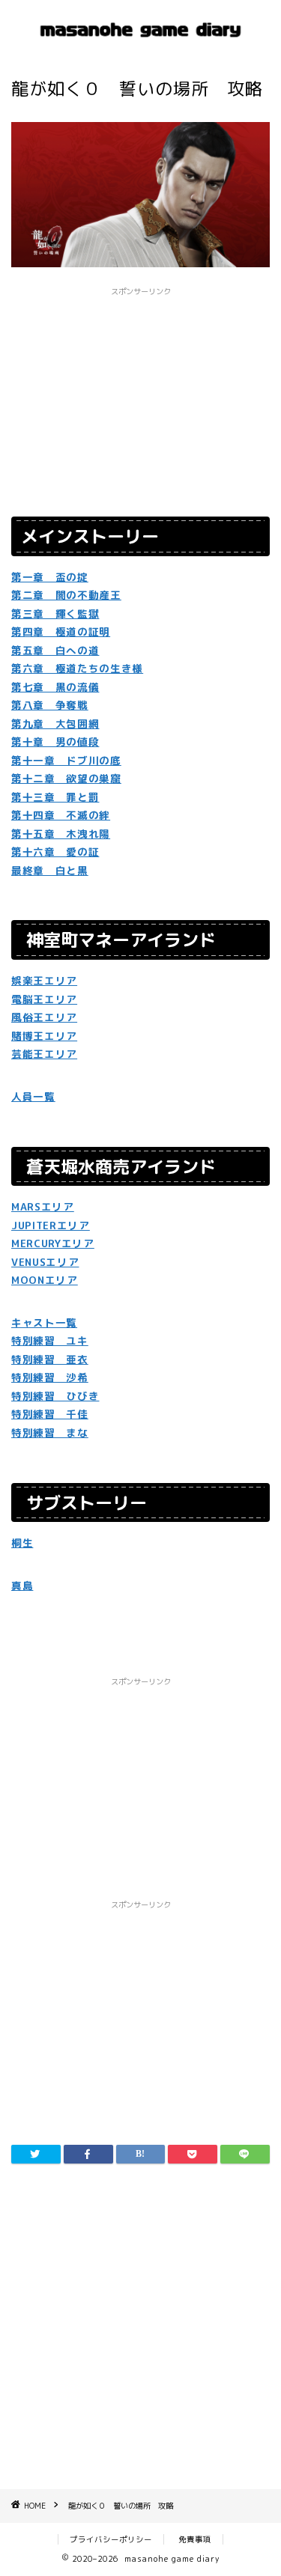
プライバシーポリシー (111, 2539)
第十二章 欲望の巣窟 (66, 778)
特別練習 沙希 (50, 1377)
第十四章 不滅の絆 (61, 815)
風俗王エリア (44, 1017)
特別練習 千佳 (50, 1414)
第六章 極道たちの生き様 (77, 668)
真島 (22, 1585)
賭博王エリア (44, 1036)
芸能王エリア (44, 1054)
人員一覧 (33, 1096)
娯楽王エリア (44, 980)
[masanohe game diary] (140, 43)
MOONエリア (45, 1280)
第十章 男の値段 (55, 742)
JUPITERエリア (51, 1225)
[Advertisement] (140, 2326)
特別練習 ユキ (50, 1340)
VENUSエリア (45, 1262)
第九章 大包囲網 (55, 724)
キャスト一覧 (44, 1322)
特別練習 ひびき (55, 1396)
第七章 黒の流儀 (55, 687)
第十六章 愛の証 (55, 852)
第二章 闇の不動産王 (66, 595)
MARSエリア (43, 1206)
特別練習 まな (50, 1432)
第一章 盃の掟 (50, 577)
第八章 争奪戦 (50, 705)
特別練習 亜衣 (50, 1359)
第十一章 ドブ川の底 (66, 760)
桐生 (22, 1543)
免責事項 (195, 2539)
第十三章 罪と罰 (55, 797)
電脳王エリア (44, 999)
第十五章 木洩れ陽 (61, 834)
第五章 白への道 (55, 650)
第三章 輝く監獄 (55, 613)
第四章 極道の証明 (61, 631)
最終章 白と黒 (50, 870)
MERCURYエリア (53, 1243)
